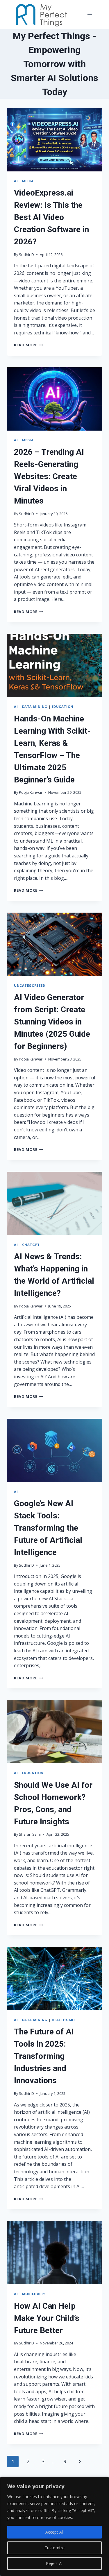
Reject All (55, 2563)
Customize (54, 2548)
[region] (54, 2526)
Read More (28, 345)
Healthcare (64, 2020)
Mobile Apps (34, 2294)
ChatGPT (31, 1245)
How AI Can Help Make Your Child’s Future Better (47, 2318)
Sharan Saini (30, 1834)
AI (16, 181)
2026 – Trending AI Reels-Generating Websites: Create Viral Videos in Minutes (49, 476)
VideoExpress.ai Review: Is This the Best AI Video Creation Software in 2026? (51, 217)
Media (28, 181)
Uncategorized (30, 985)
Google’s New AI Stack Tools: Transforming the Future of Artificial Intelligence (48, 1528)
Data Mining (35, 706)
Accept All (54, 2532)
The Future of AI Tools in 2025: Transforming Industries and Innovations (44, 2056)
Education (62, 706)
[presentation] (54, 140)
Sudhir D (26, 255)
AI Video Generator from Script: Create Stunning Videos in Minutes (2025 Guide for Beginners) (52, 1022)
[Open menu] (90, 14)
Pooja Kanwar (31, 792)
